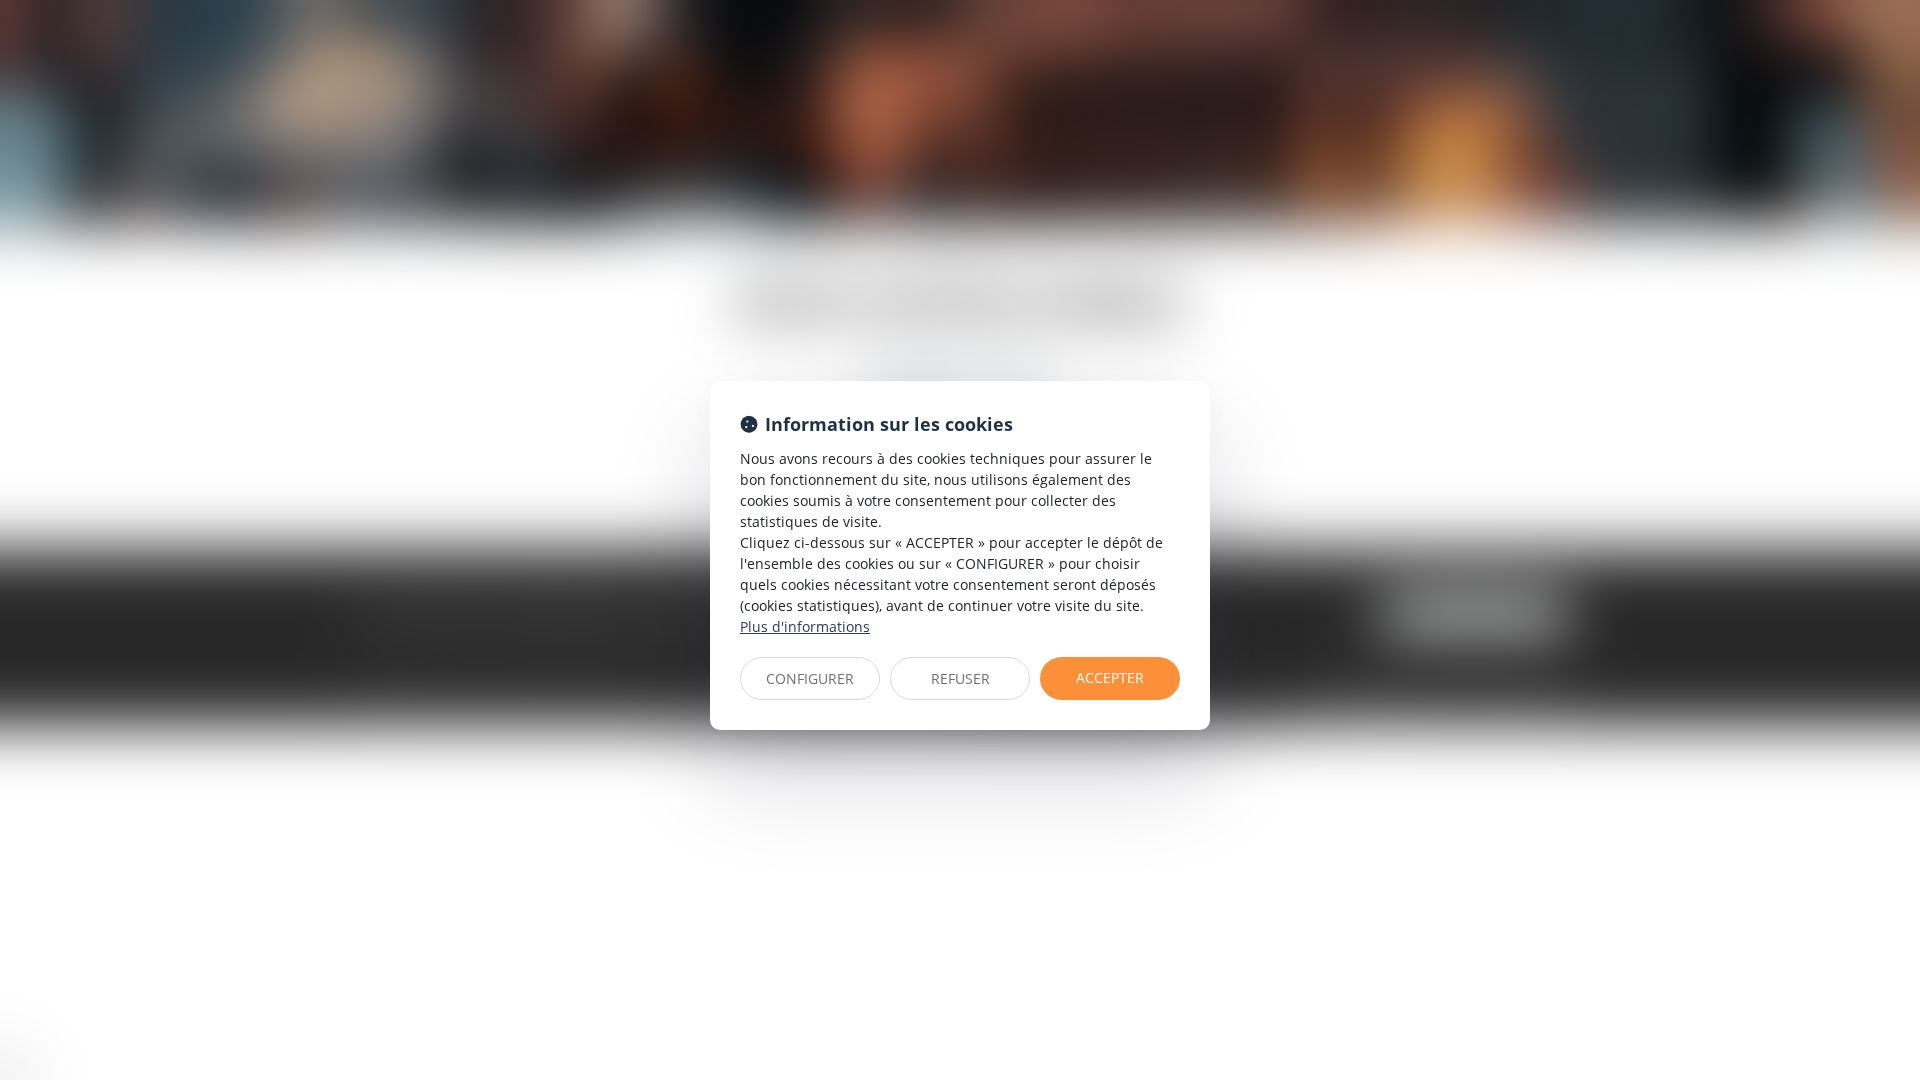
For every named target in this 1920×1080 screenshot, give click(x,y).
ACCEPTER (1110, 677)
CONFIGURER (810, 678)
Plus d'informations (805, 626)
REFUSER (960, 678)
